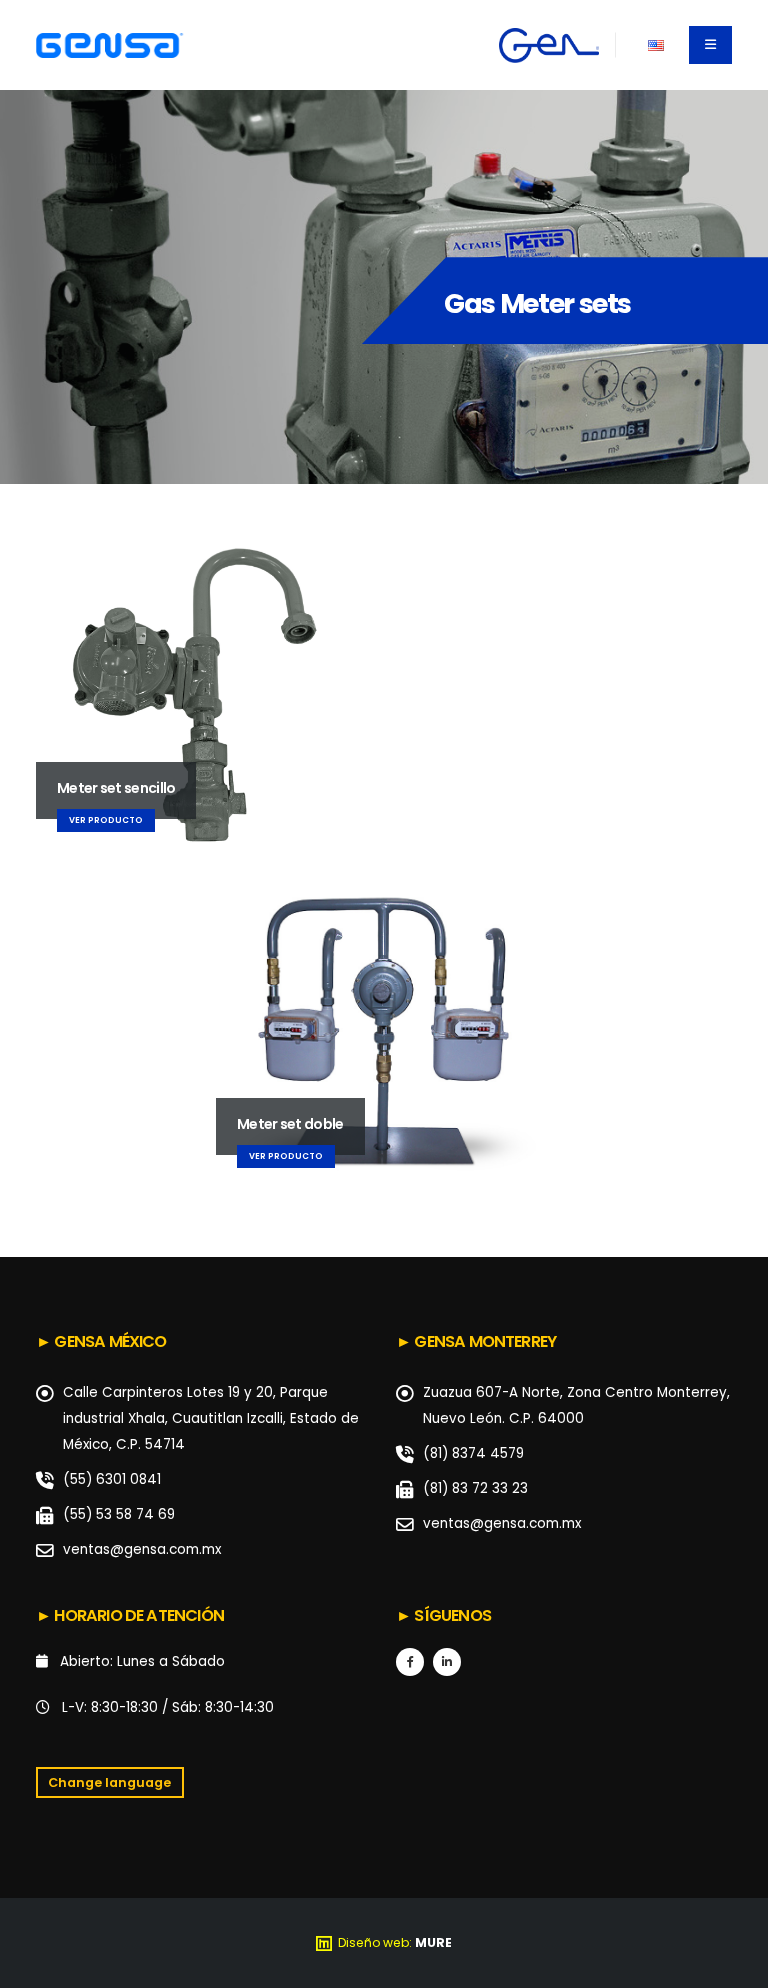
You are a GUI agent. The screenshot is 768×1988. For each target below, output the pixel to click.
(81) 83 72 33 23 (475, 1488)
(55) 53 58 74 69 (119, 1514)
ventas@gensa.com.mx (142, 1549)
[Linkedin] (447, 1662)
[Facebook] (410, 1662)
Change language (109, 1782)
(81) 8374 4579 (473, 1453)
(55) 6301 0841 (112, 1479)
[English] (655, 44)
